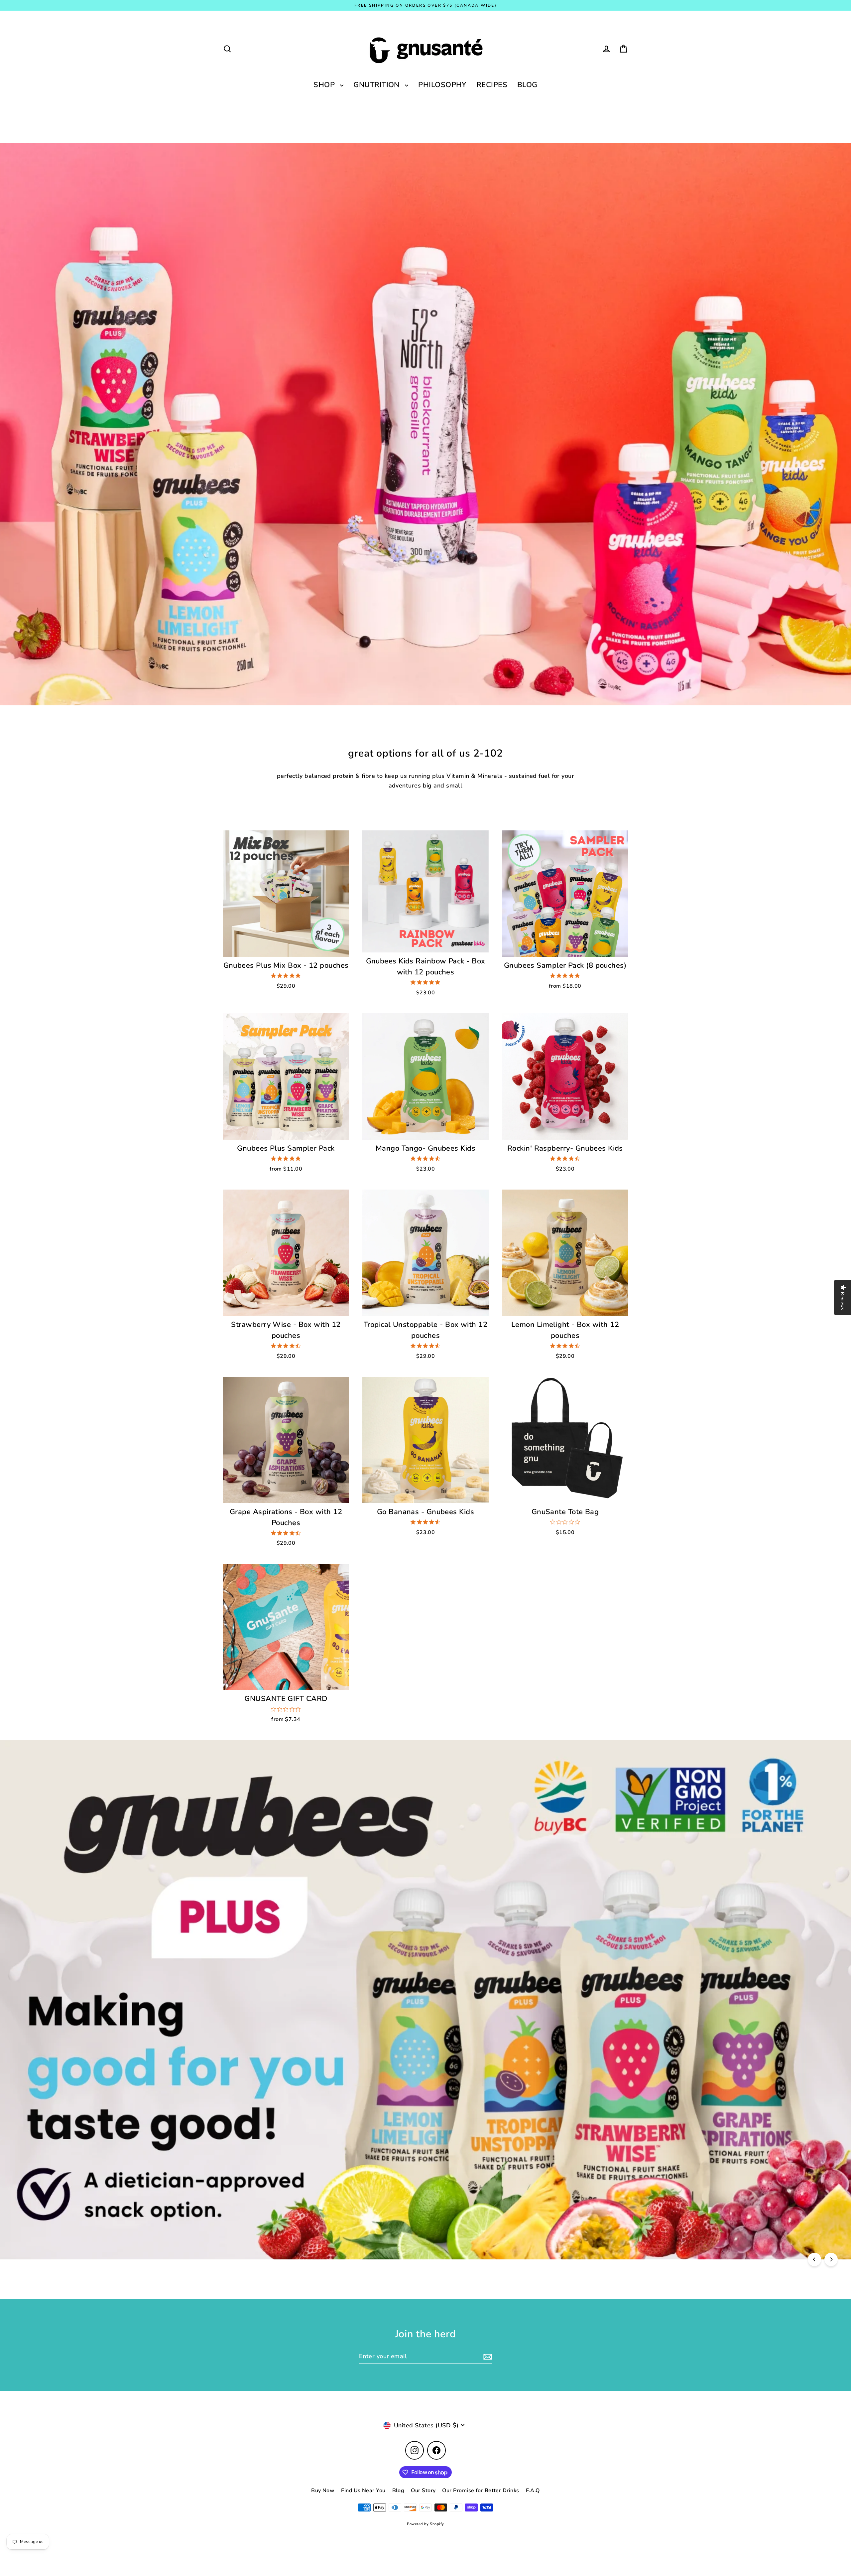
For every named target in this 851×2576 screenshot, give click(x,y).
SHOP (325, 85)
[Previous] (814, 2259)
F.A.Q (533, 2491)
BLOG (527, 85)
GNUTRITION (377, 85)
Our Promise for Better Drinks (481, 2491)
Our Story (423, 2491)
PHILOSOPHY (442, 85)
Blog (398, 2491)
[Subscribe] (487, 2357)
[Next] (831, 2259)
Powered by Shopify (425, 2524)
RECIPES (492, 85)
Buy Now (323, 2491)
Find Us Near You (363, 2491)
